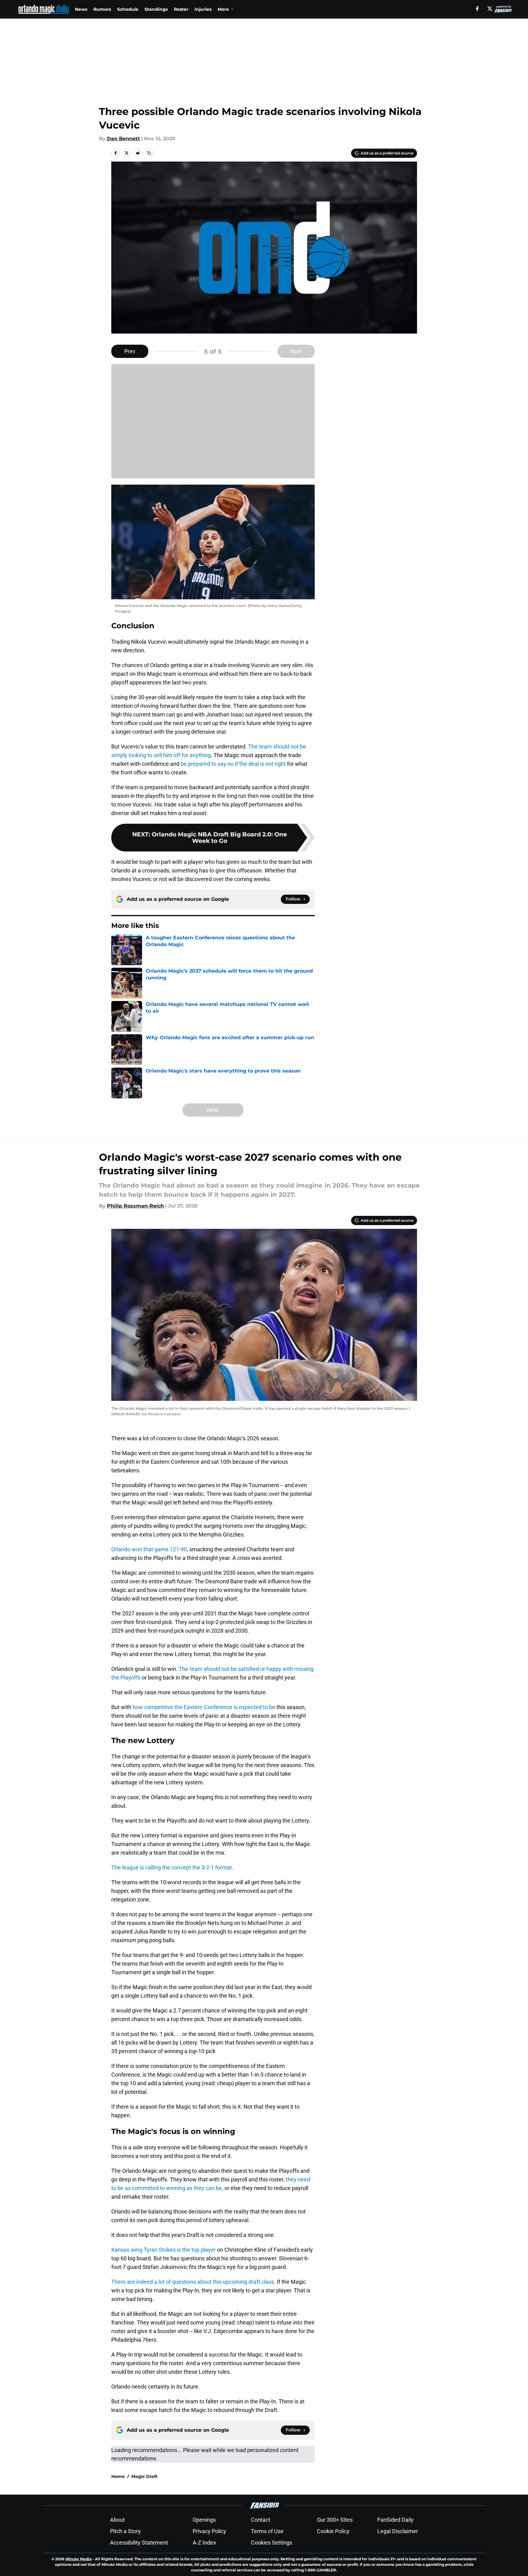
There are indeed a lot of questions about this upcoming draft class (193, 2282)
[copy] (149, 153)
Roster (181, 9)
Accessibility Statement (139, 2543)
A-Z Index (204, 2543)
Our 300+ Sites (335, 2520)
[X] (490, 9)
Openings (204, 2520)
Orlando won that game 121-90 (149, 1549)
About (117, 2520)
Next (296, 351)
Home (118, 2476)
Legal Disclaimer (398, 2531)
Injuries (203, 9)
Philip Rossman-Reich (135, 1206)
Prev (130, 351)
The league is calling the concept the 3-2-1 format (172, 1867)
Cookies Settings (272, 2543)
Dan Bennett (123, 139)
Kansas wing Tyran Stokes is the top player (164, 2250)
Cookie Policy (333, 2531)
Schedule (128, 9)
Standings (156, 9)
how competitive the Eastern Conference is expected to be (204, 1707)
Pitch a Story (125, 2531)
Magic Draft (144, 2476)
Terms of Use (267, 2531)
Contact (261, 2520)
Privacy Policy (209, 2531)
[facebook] (477, 9)
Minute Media (78, 2559)
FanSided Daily (395, 2520)
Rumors (102, 9)
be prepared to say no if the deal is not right (233, 764)
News (81, 9)
